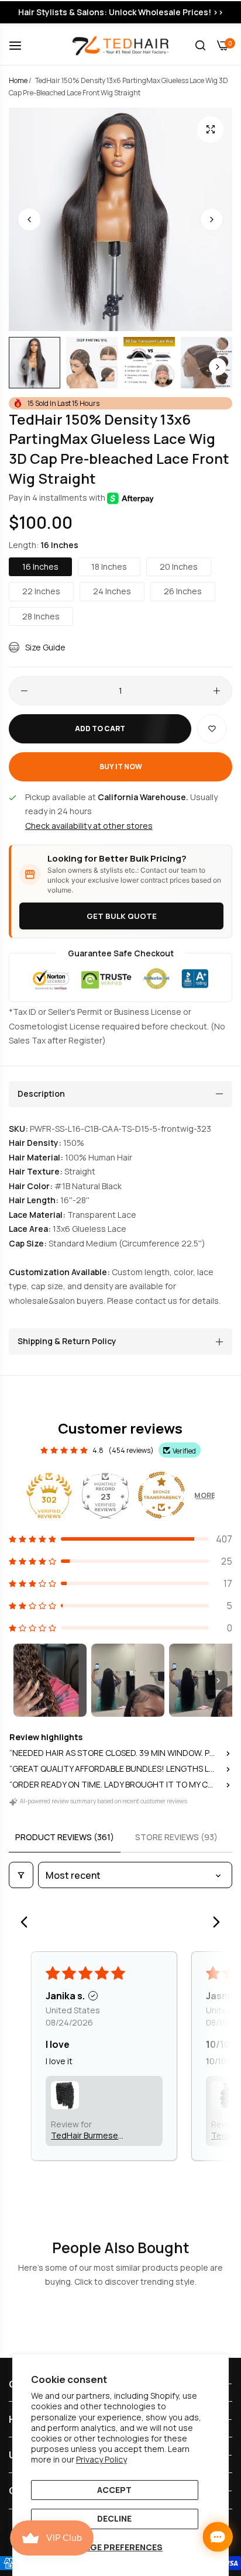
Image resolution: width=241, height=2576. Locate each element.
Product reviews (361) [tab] (65, 1837)
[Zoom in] (210, 130)
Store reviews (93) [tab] (176, 1837)
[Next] (214, 1923)
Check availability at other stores (89, 826)
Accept (114, 2490)
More (205, 1495)
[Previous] (27, 1923)
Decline (114, 2518)
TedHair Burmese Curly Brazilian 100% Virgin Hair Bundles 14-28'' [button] (93, 2135)
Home (18, 80)
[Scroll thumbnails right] (218, 1680)
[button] (212, 219)
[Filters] (21, 1875)
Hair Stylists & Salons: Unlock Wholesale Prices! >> (121, 12)
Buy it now (121, 767)
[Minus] (24, 691)
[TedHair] (121, 45)
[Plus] (217, 691)
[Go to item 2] (128, 1680)
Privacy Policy (101, 2459)
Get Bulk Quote (122, 916)
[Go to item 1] (50, 1680)
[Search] (200, 45)
